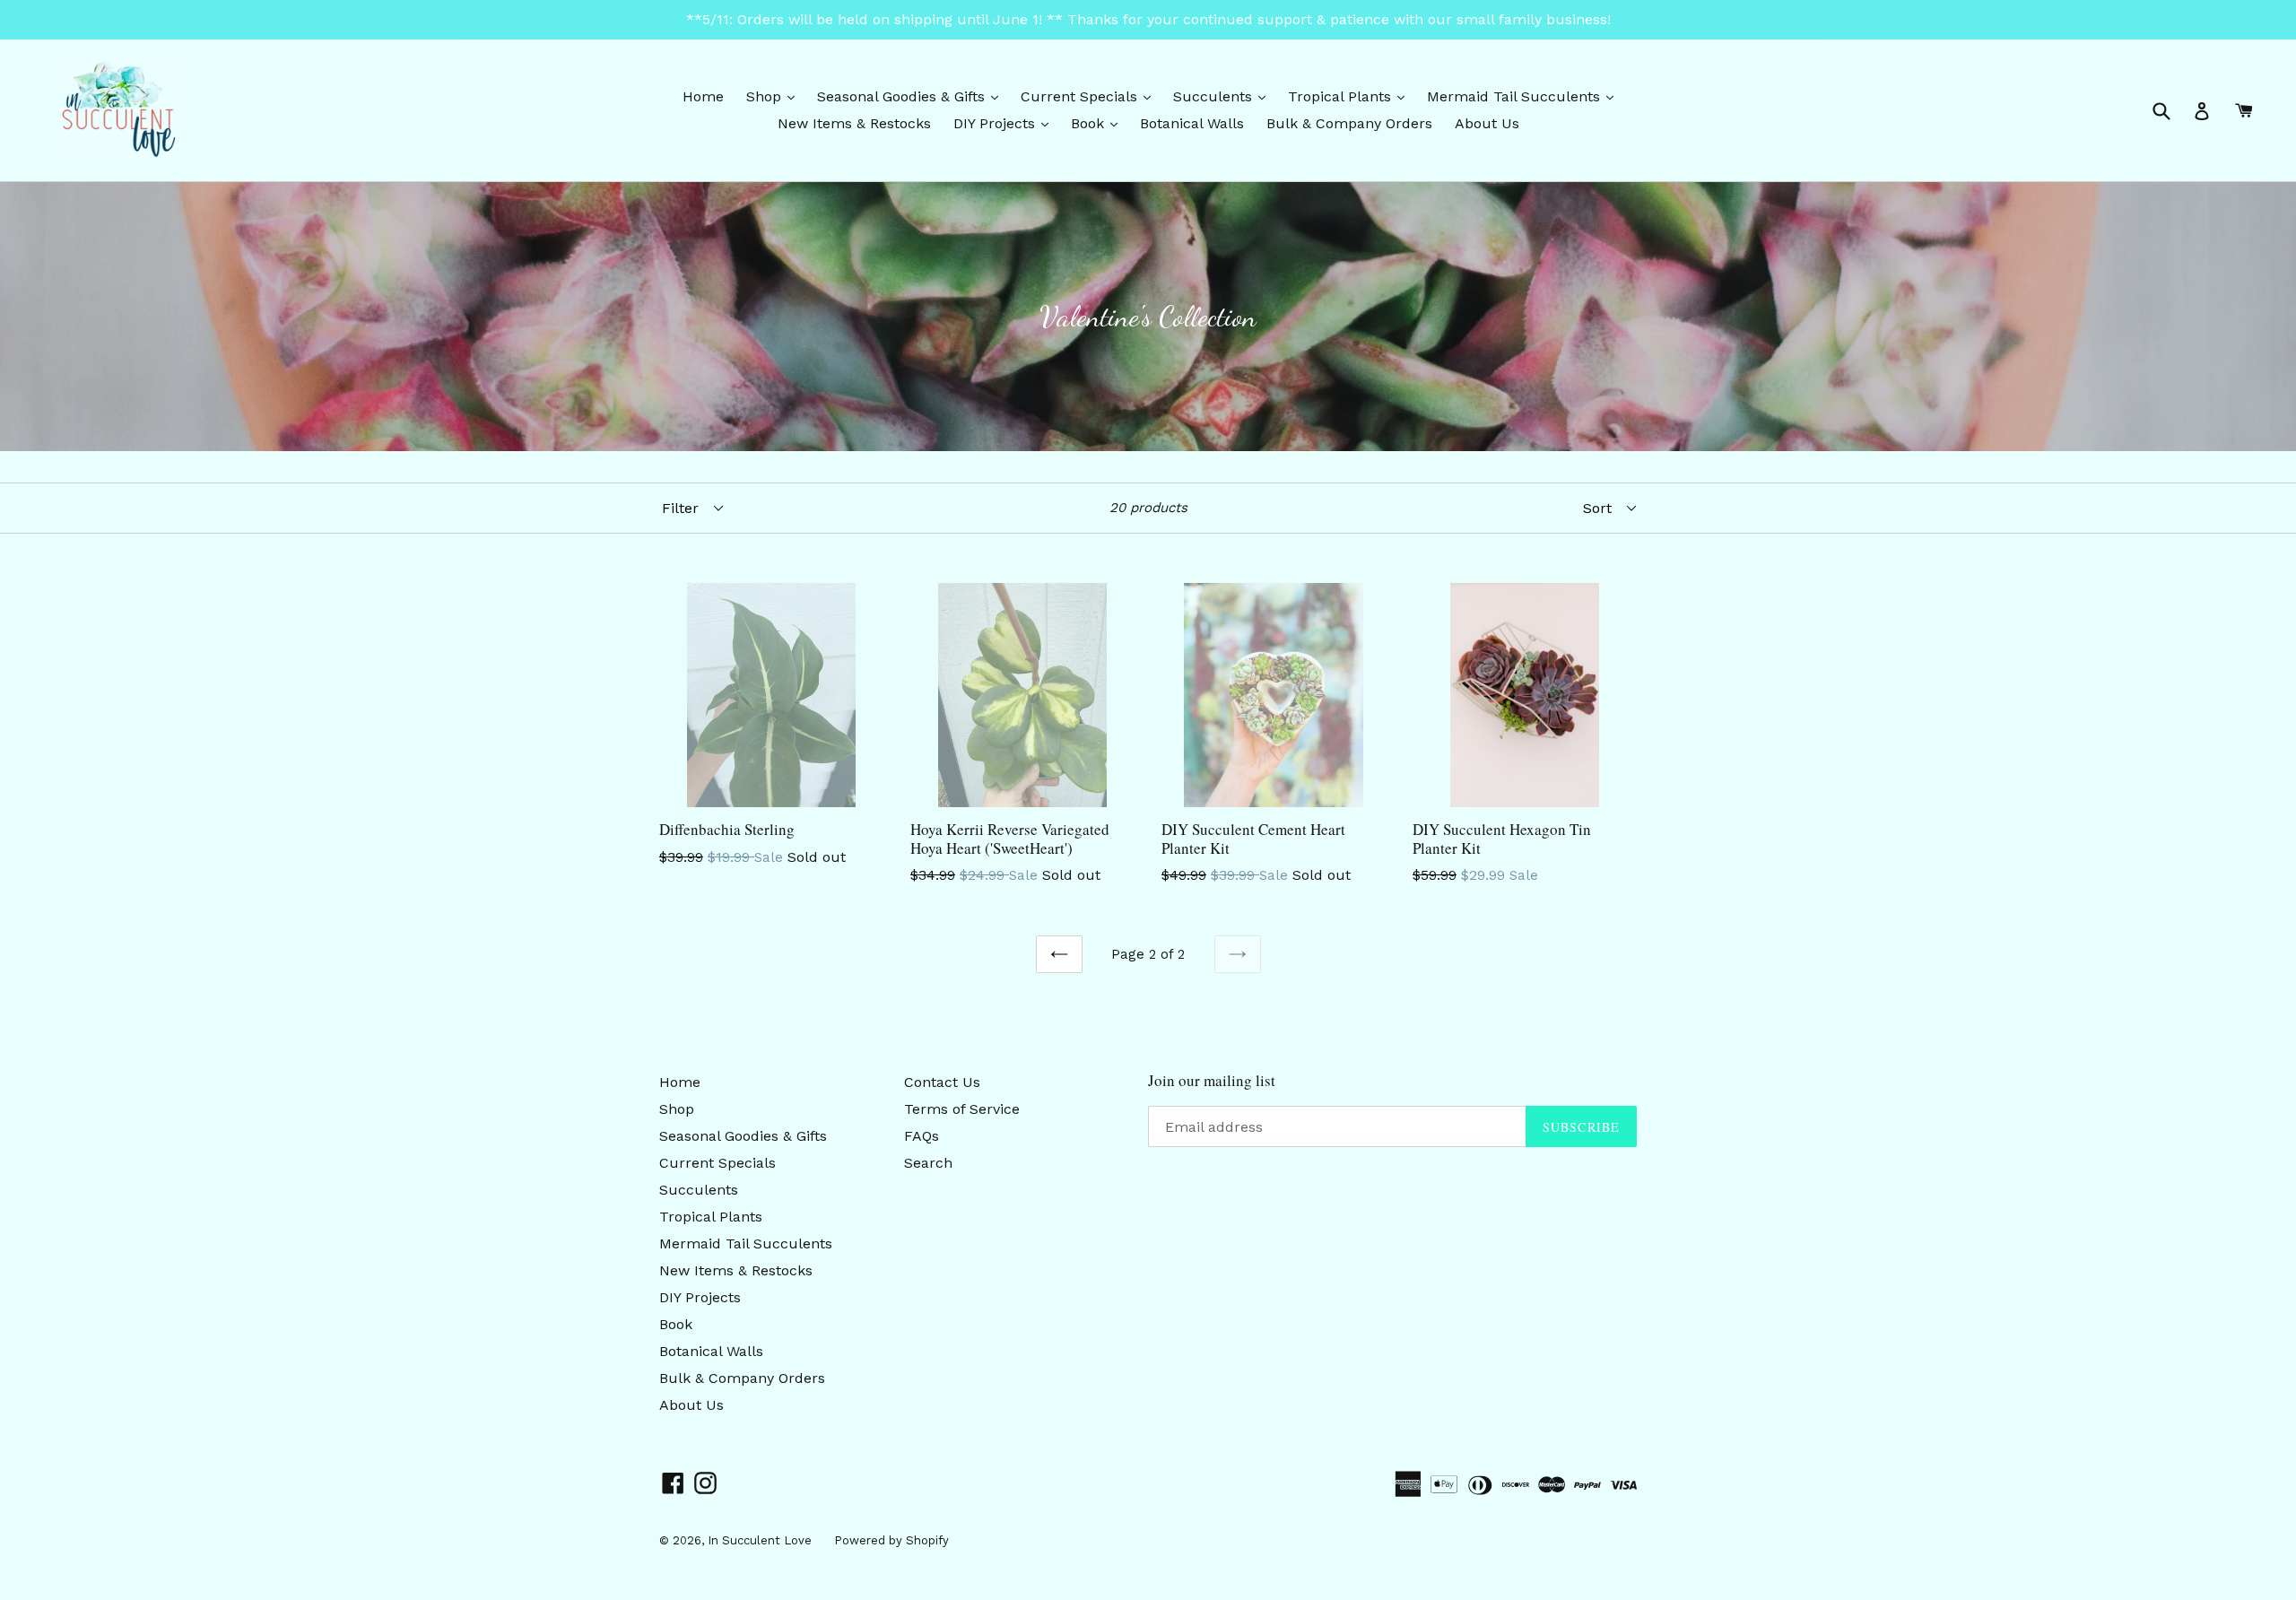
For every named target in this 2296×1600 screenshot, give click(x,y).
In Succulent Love (760, 1540)
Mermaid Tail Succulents (1525, 96)
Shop (775, 96)
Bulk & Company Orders (1349, 123)
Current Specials (1090, 96)
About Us (1487, 123)
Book (1099, 123)
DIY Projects (1005, 123)
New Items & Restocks (854, 123)
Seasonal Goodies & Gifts (912, 96)
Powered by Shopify (891, 1540)
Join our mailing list (1212, 1081)
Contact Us (942, 1082)
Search (928, 1163)
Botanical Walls (1192, 123)
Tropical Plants (1351, 96)
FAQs (922, 1136)
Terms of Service (962, 1109)
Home (703, 96)
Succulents (1224, 96)
